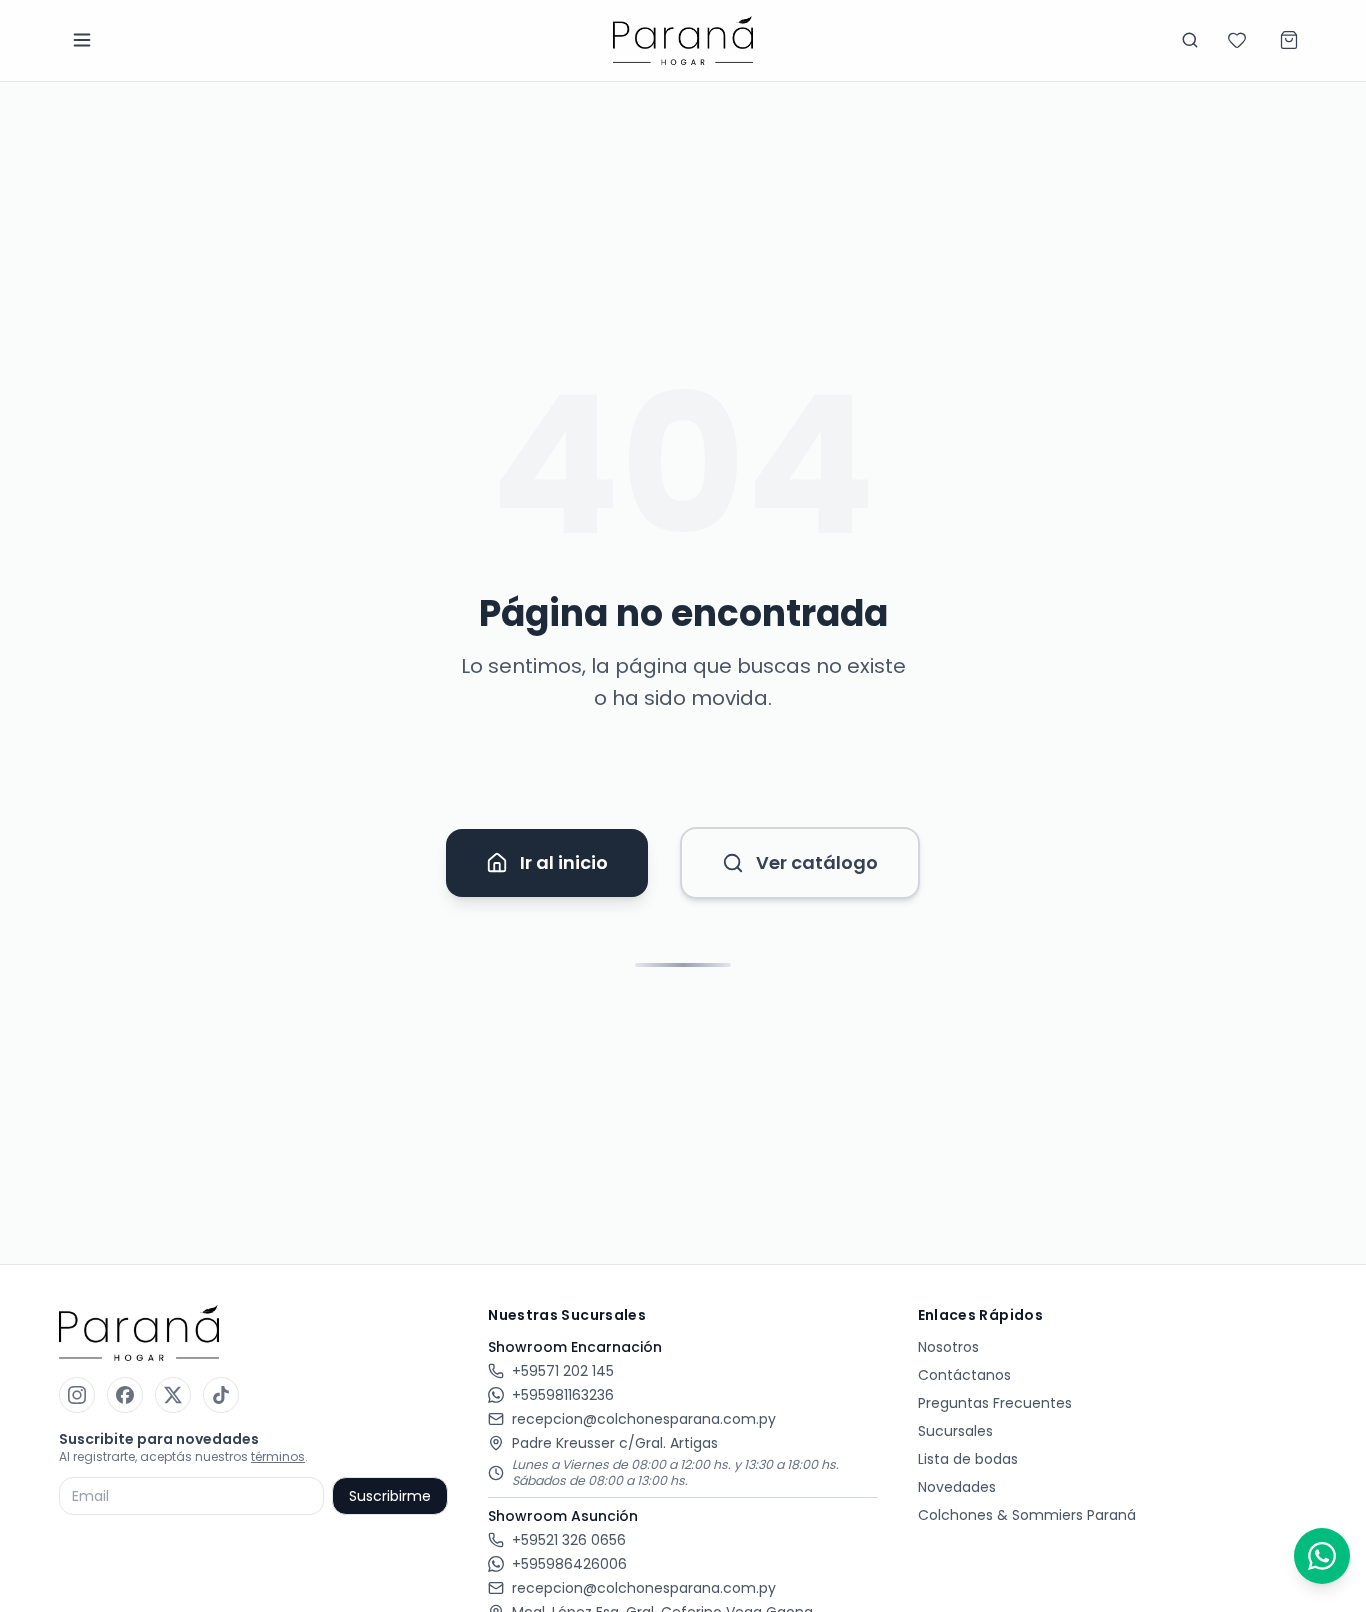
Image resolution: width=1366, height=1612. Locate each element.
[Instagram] (77, 1395)
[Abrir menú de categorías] (82, 40)
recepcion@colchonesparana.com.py (644, 1419)
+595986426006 (569, 1564)
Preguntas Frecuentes (995, 1403)
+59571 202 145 (563, 1371)
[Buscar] (1190, 40)
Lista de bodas (968, 1459)
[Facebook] (125, 1395)
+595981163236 (563, 1395)
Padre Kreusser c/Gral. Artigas (615, 1443)
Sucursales (955, 1431)
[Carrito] (1289, 40)
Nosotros (948, 1347)
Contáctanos (964, 1375)
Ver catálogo (817, 862)
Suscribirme (390, 1496)
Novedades (957, 1487)
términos (278, 1456)
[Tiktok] (221, 1395)
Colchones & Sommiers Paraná (1027, 1515)
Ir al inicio (564, 862)
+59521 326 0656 (569, 1540)
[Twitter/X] (173, 1395)
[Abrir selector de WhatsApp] (1322, 1556)
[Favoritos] (1237, 40)
